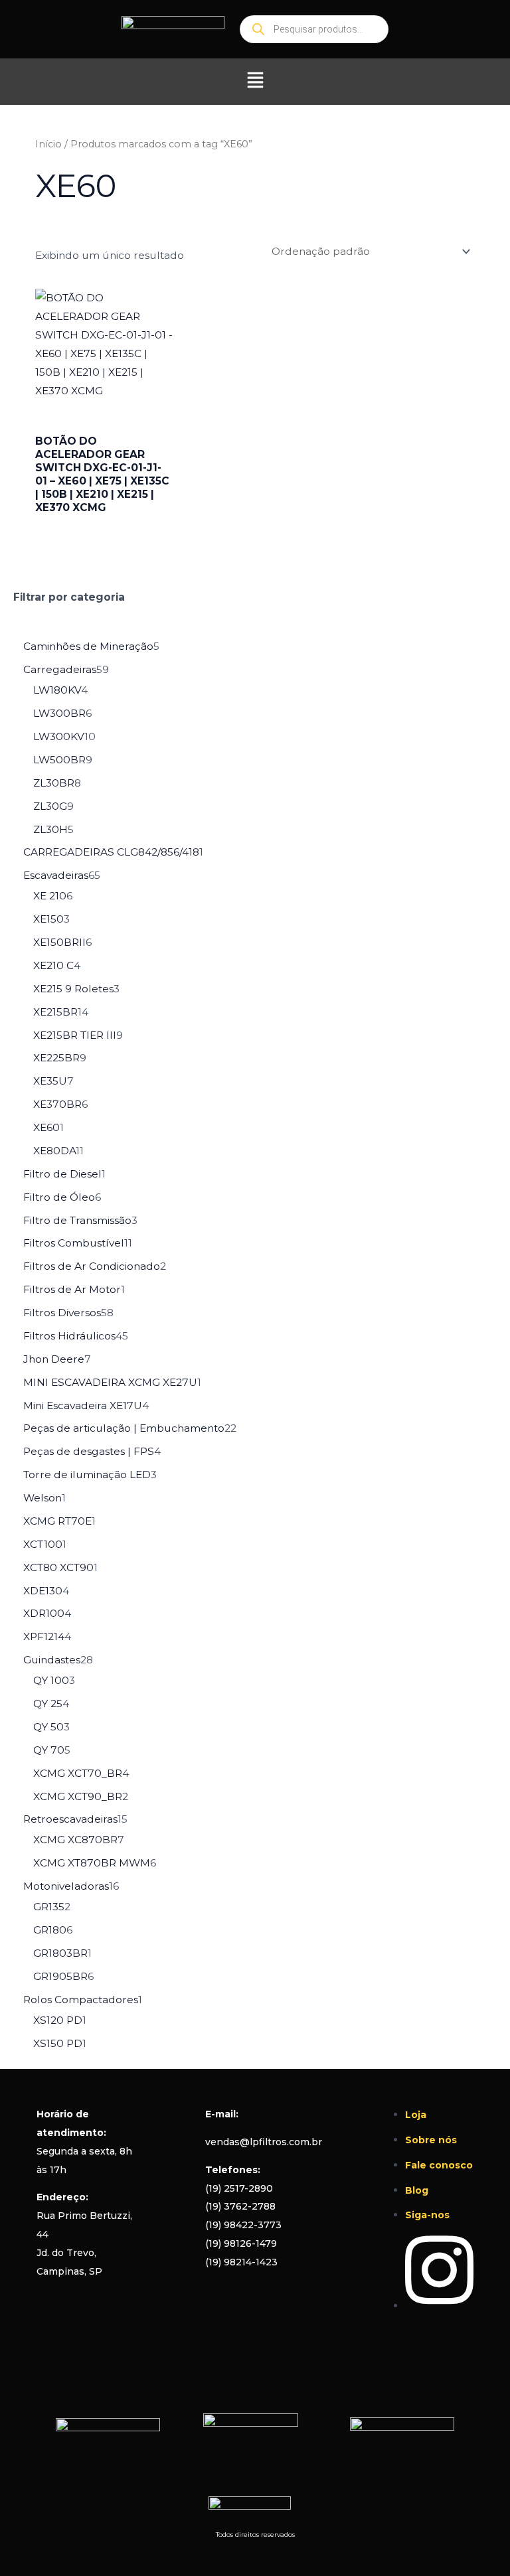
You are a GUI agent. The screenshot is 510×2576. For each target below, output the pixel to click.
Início (48, 144)
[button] (255, 82)
